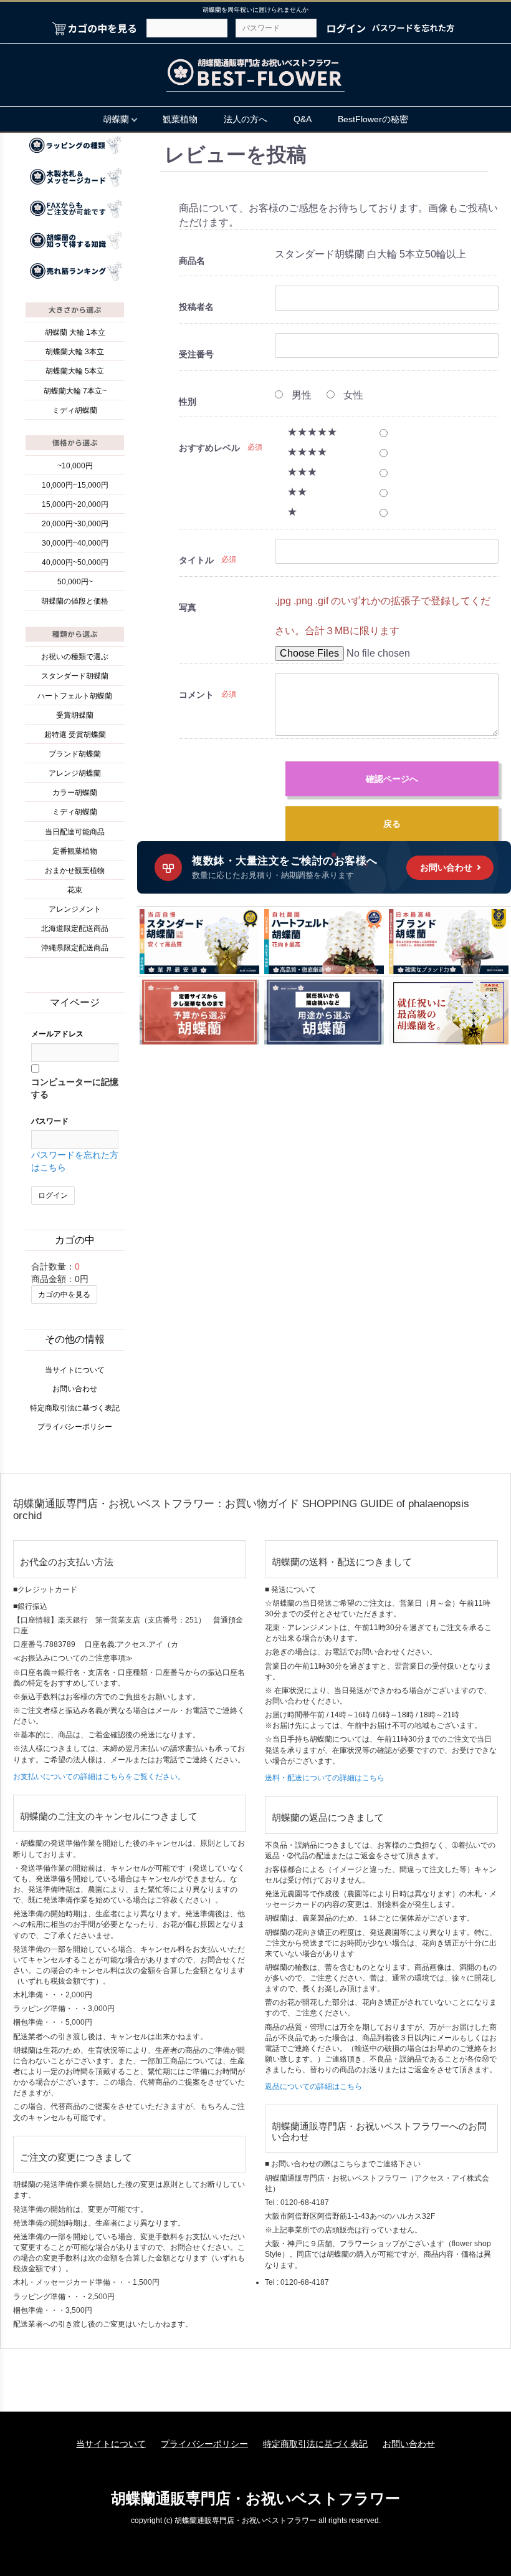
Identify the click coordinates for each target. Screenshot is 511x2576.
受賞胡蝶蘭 (75, 715)
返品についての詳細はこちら (313, 2086)
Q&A (303, 119)
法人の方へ (246, 119)
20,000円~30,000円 (75, 524)
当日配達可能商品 (75, 832)
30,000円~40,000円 (75, 543)
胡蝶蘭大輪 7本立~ (75, 391)
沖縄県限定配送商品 (75, 948)
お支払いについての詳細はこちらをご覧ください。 (99, 1777)
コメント (196, 695)
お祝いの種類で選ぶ (75, 657)
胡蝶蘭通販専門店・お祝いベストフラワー (255, 2498)
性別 (188, 402)
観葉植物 (180, 119)
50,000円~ (75, 582)
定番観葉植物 (75, 851)
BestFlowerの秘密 (373, 119)
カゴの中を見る (64, 1295)
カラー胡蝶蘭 (75, 793)
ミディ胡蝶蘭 (75, 410)
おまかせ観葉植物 (75, 871)
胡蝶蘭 (116, 119)
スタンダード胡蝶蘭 (75, 676)
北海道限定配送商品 (75, 929)
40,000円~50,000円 (75, 562)
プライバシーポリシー (75, 1427)
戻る (392, 824)
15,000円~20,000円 (75, 504)
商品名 (192, 261)
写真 (188, 607)
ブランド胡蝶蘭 (75, 754)
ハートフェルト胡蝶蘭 (75, 696)
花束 (75, 890)
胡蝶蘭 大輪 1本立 (75, 332)
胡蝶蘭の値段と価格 (75, 601)
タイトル (196, 560)
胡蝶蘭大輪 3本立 (75, 352)
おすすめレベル (209, 448)
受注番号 (196, 354)
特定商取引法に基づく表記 (75, 1408)
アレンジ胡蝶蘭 (75, 773)
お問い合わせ (75, 1389)
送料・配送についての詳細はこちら (325, 1778)
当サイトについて (75, 1370)
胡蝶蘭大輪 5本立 (75, 371)
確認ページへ (392, 779)
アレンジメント (75, 909)
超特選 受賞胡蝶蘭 (75, 735)
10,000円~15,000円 (75, 485)
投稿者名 (196, 307)
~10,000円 (75, 466)
